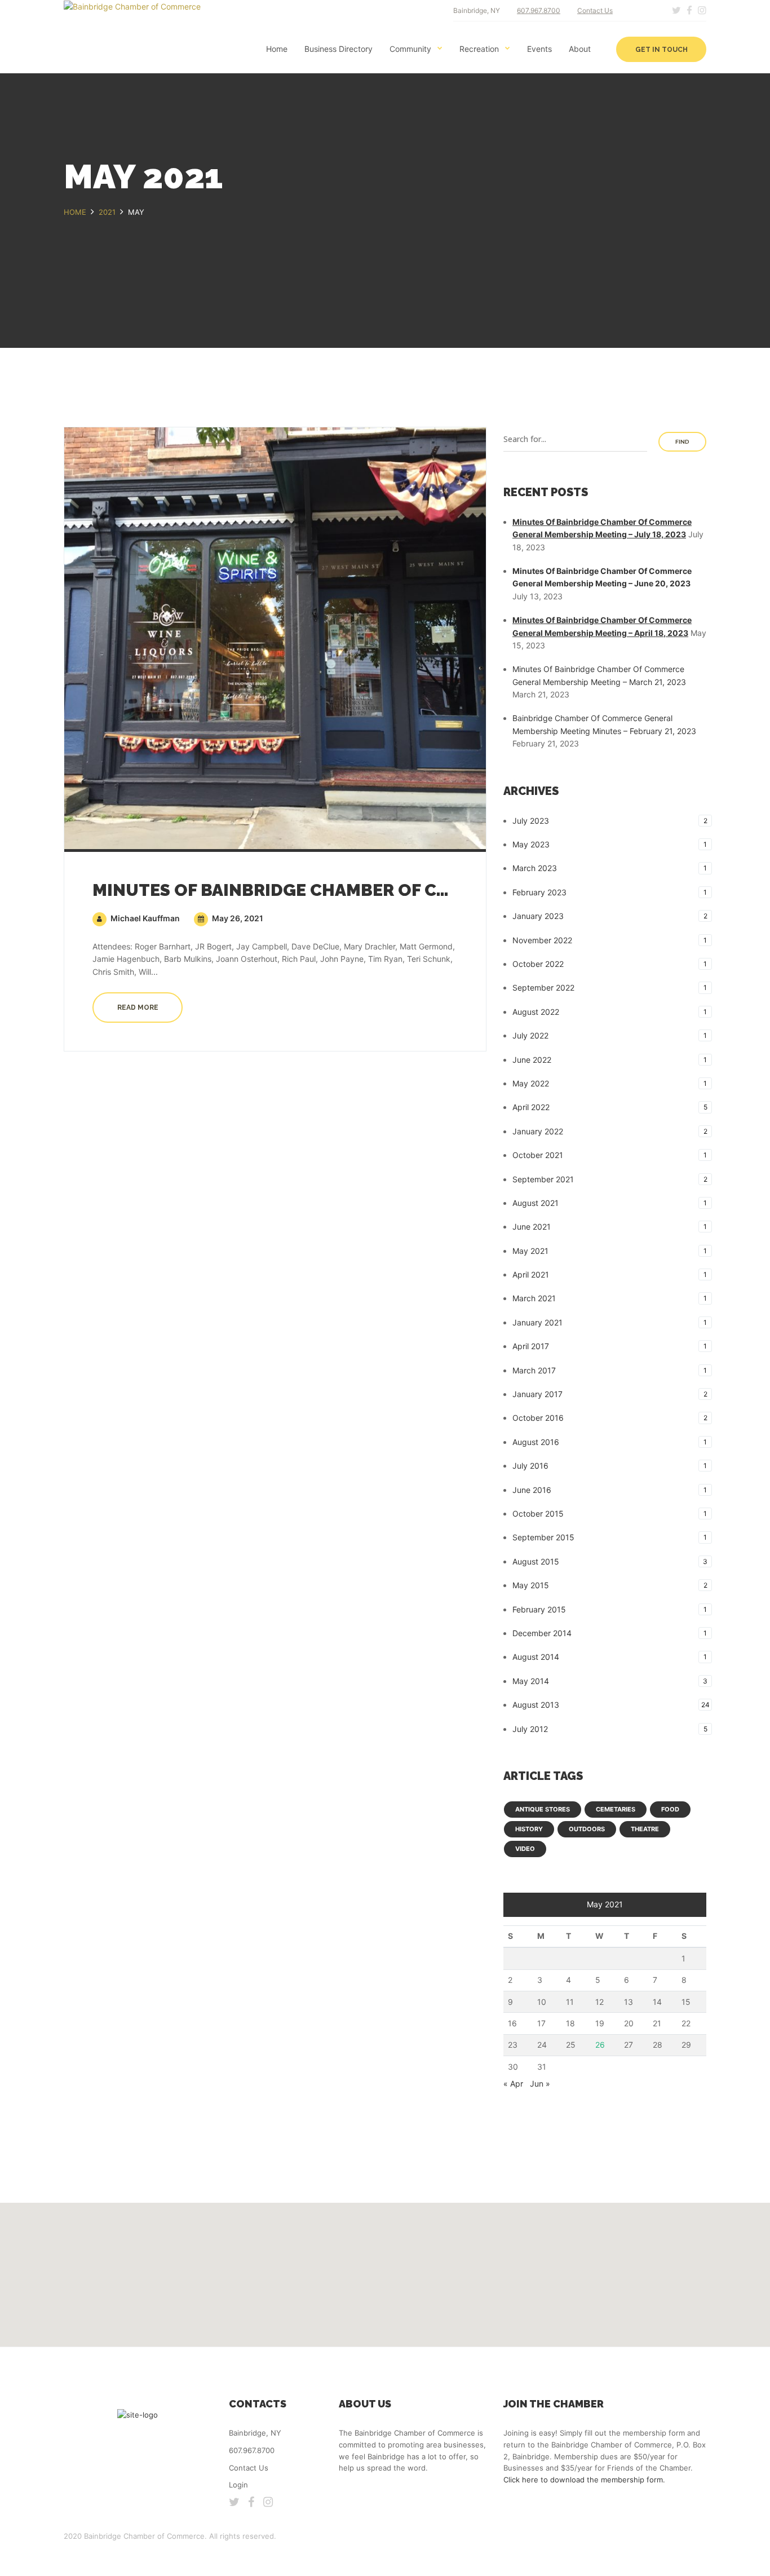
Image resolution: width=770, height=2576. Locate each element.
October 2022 (538, 964)
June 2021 (532, 1227)
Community (410, 49)
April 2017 (531, 1346)
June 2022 (532, 1060)
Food (670, 1809)
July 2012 (530, 1729)
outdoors (587, 1829)
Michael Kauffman (144, 918)
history (529, 1829)
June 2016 (532, 1490)
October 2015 (538, 1514)
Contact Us (595, 10)
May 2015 (531, 1585)
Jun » (540, 2084)
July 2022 (530, 1035)
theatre (645, 1829)
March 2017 (534, 1370)
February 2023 (539, 892)
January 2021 (537, 1322)
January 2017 (537, 1394)
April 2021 (531, 1274)
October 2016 (538, 1418)
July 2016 (530, 1466)
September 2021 (543, 1179)
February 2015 (539, 1609)
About (580, 49)
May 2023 (531, 844)
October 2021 (538, 1155)
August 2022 (536, 1012)
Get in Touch (661, 50)
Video (525, 1849)
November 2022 (542, 940)
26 (600, 2045)
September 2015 (543, 1537)
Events (539, 49)
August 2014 (536, 1657)
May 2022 (531, 1083)
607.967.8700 (539, 10)
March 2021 (534, 1298)
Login (238, 2485)
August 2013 (536, 1705)
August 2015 (536, 1561)
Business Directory (338, 49)
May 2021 (530, 1251)
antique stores (543, 1809)
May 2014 (531, 1681)
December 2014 (542, 1633)
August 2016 (536, 1442)
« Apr (513, 2084)
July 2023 (531, 821)
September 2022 (543, 987)
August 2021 (536, 1203)
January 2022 (538, 1131)
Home (277, 49)
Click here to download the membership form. (584, 2480)
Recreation (479, 49)
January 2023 (538, 916)
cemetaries (616, 1809)
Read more (138, 1008)
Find (682, 442)
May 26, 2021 (237, 918)
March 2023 (535, 868)
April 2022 (531, 1107)
